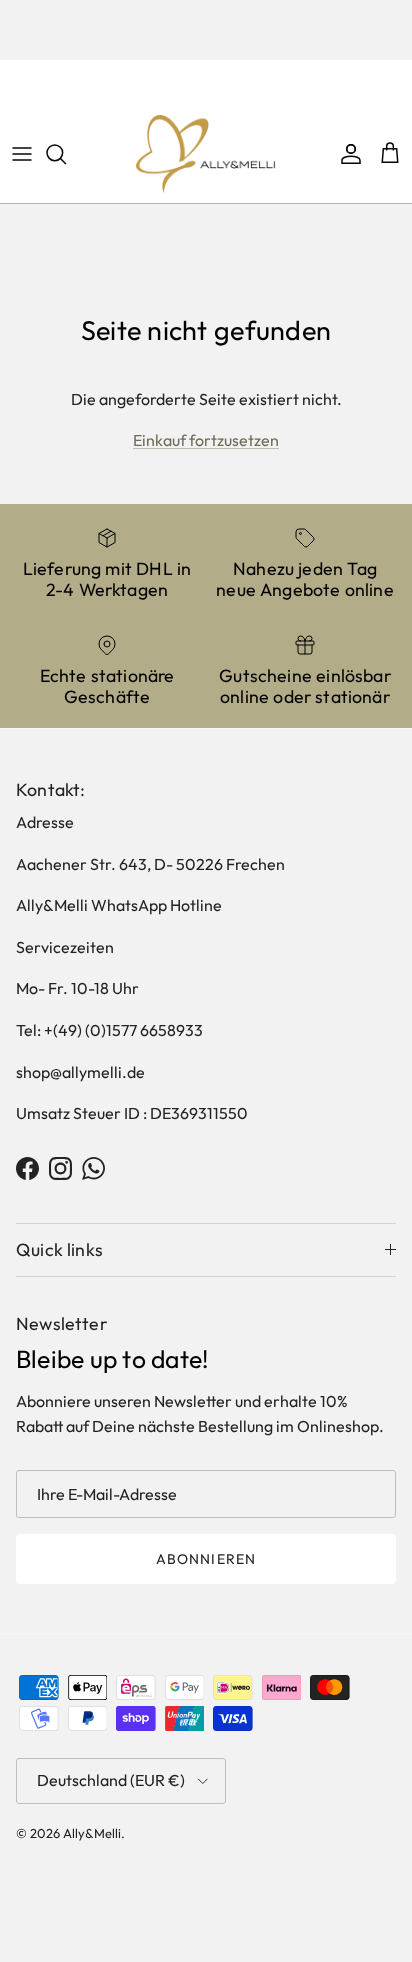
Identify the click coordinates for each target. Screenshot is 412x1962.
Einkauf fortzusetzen (206, 440)
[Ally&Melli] (206, 154)
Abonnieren (206, 1559)
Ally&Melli (92, 1833)
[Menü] (22, 154)
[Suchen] (66, 154)
